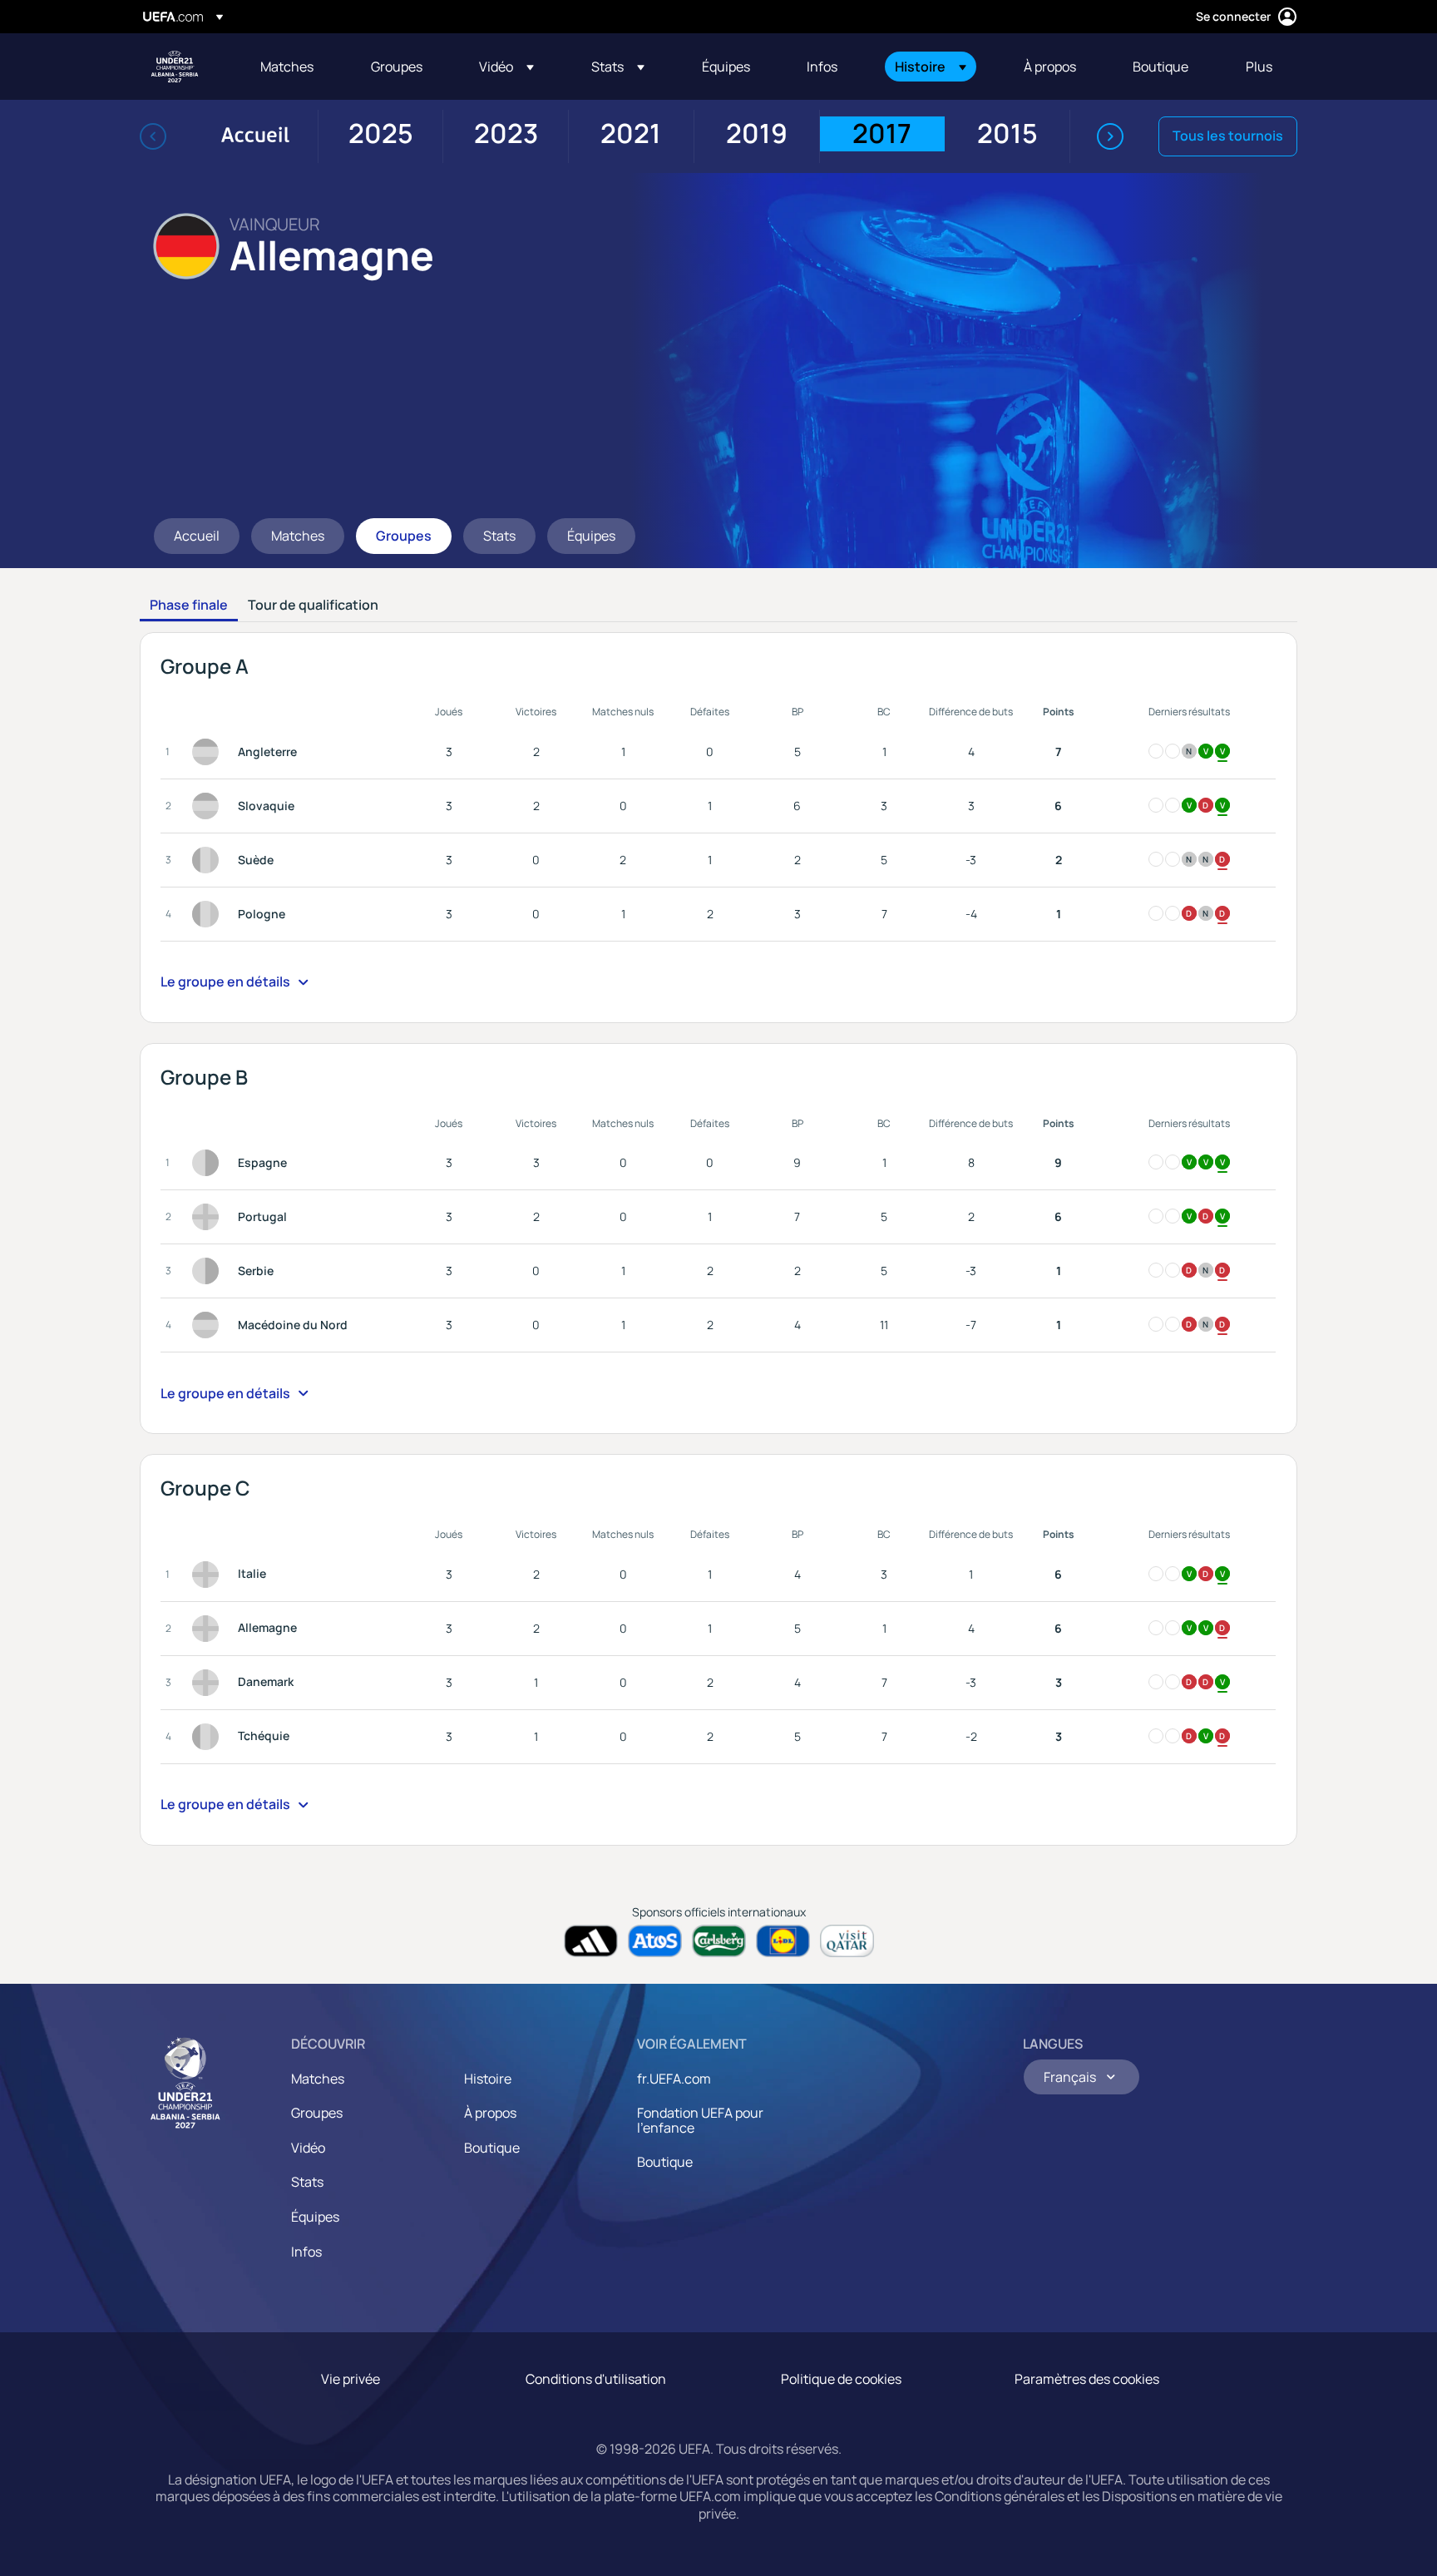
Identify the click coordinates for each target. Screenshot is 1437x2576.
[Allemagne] (209, 1629)
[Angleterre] (209, 752)
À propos (490, 2113)
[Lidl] (783, 1941)
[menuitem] (299, 67)
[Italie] (209, 1575)
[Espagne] (209, 1163)
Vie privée (351, 2379)
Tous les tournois (1228, 136)
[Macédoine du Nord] (209, 1325)
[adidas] (591, 1941)
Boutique (492, 2148)
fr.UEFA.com (674, 2079)
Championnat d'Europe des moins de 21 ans (175, 67)
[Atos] (655, 1941)
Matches (318, 2079)
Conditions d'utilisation (596, 2379)
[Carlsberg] (719, 1941)
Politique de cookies (841, 2379)
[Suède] (209, 860)
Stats (307, 2182)
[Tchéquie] (209, 1737)
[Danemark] (209, 1683)
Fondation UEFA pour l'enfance (700, 2120)
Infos (306, 2252)
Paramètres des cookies (1087, 2379)
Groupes (317, 2113)
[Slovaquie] (209, 806)
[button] (524, 67)
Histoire (488, 2079)
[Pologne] (209, 914)
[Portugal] (209, 1217)
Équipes (315, 2217)
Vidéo (308, 2148)
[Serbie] (209, 1271)
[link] (287, 67)
